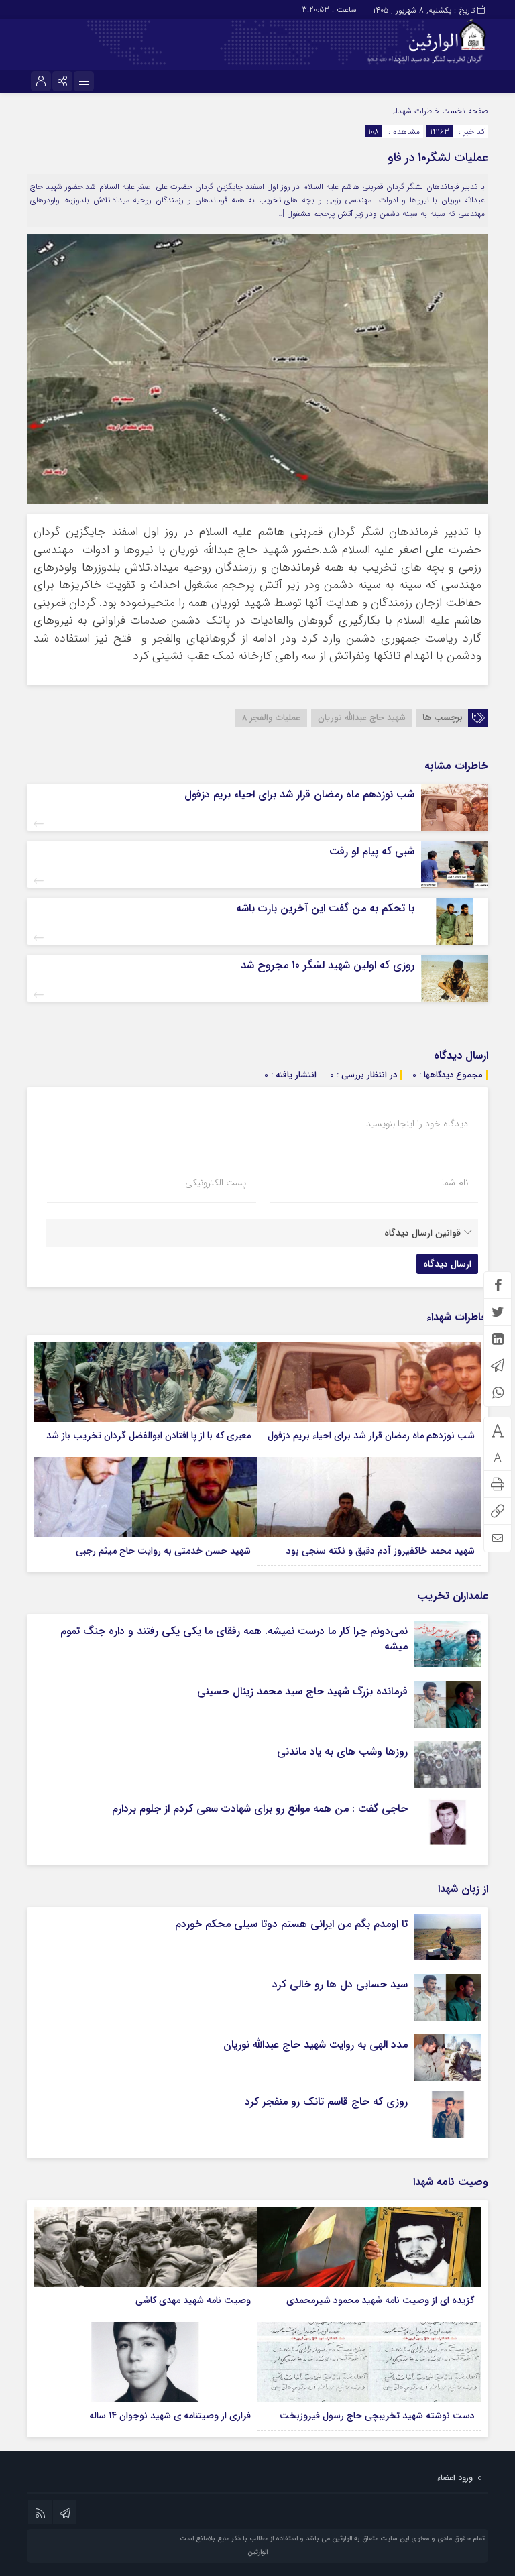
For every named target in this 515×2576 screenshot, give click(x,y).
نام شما (455, 1183)
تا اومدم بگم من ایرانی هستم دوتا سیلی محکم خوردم (291, 1924)
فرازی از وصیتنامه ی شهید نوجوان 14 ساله (170, 2416)
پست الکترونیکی (216, 1183)
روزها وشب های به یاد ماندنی (342, 1752)
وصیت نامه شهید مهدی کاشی (193, 2300)
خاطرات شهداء (416, 111)
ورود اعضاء (455, 2478)
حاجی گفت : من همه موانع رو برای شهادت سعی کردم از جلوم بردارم (260, 1809)
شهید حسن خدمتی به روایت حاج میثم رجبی (163, 1551)
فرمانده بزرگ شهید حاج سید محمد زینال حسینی (302, 1691)
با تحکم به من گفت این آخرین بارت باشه (325, 908)
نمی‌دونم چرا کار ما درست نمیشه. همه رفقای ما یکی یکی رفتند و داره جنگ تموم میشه (234, 1638)
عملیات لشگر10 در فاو (438, 158)
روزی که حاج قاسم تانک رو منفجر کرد (326, 2102)
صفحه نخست (464, 111)
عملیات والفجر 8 (271, 718)
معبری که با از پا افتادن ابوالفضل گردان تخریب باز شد (149, 1436)
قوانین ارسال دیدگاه (422, 1233)
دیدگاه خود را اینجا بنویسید (417, 1124)
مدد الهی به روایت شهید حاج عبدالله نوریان (316, 2045)
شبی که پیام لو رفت (372, 851)
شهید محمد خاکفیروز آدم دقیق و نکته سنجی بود (381, 1551)
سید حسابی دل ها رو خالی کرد (340, 1984)
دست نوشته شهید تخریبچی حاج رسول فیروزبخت (377, 2416)
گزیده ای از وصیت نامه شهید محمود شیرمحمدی (381, 2300)
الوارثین (257, 2552)
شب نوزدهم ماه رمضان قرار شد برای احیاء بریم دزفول (299, 794)
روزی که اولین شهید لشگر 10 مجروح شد (328, 965)
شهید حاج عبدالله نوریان (362, 718)
